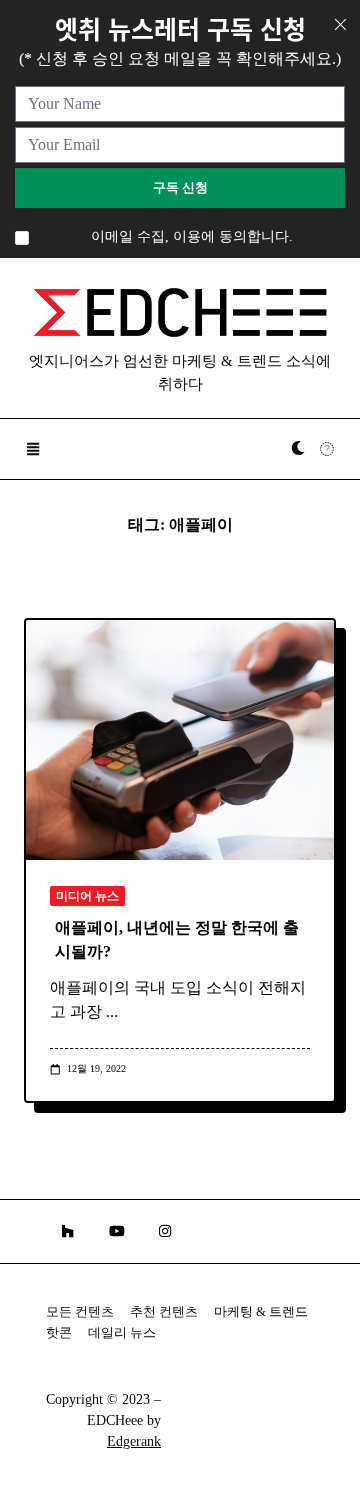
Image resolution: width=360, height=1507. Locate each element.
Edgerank (134, 1441)
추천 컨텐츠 (164, 1312)
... (112, 1011)
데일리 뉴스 (122, 1333)
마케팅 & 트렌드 (261, 1312)
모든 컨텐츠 (80, 1312)
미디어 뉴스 (87, 896)
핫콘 (59, 1333)
